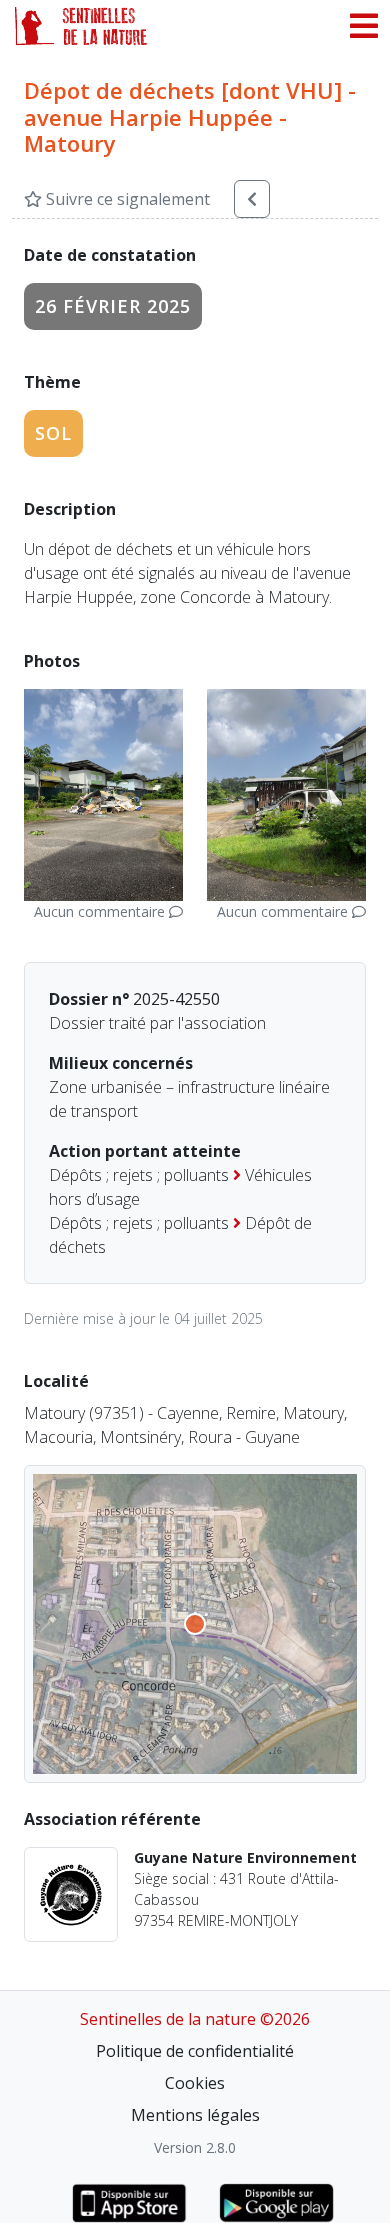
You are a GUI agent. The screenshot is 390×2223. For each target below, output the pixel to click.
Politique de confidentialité (195, 2051)
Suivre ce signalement (126, 199)
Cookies (195, 2083)
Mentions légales (195, 2115)
